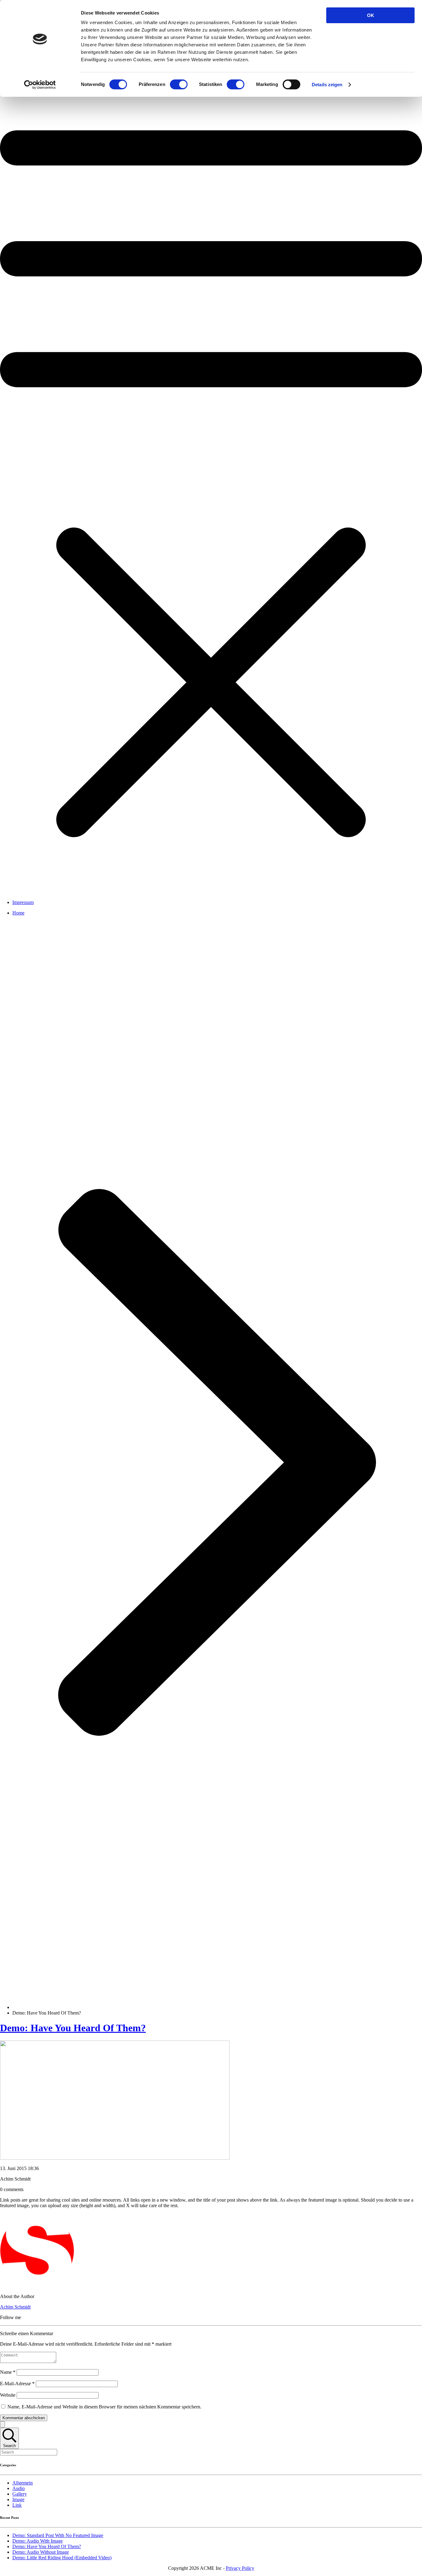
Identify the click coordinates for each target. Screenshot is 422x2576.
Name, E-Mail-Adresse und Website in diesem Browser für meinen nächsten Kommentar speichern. (104, 2407)
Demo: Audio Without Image (41, 2552)
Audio (19, 2488)
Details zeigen (327, 85)
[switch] (179, 84)
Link (17, 2505)
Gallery (20, 2494)
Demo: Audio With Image (38, 2541)
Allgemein (23, 2483)
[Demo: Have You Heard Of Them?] (115, 2158)
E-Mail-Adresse (17, 2384)
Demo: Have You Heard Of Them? (73, 2028)
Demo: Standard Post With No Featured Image (58, 2535)
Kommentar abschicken (24, 2418)
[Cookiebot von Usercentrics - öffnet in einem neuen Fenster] (40, 85)
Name (8, 2372)
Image (18, 2499)
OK (371, 15)
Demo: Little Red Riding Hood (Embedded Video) (62, 2558)
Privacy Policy (240, 2568)
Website (8, 2395)
